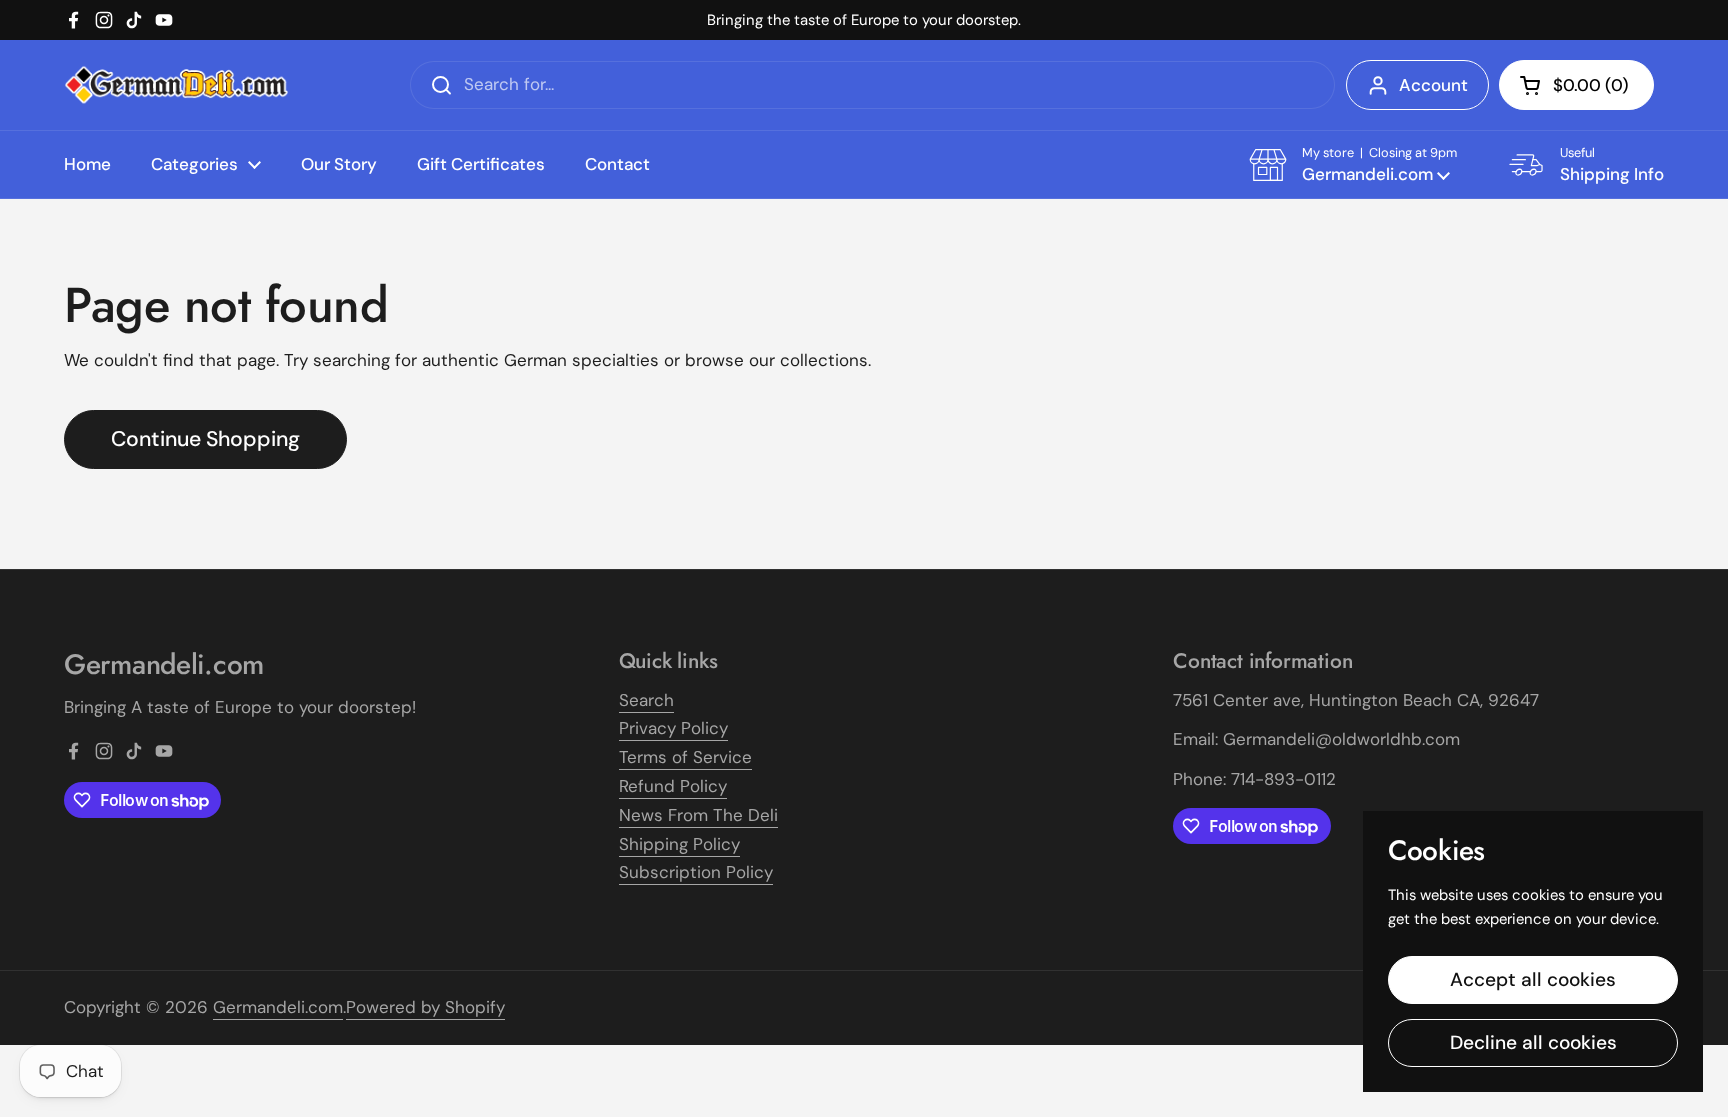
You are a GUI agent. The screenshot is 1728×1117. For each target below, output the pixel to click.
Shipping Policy (679, 844)
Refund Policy (673, 786)
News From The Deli (698, 815)
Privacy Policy (673, 728)
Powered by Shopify (425, 1007)
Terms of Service (685, 757)
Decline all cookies (1533, 1042)
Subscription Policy (696, 872)
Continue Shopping (205, 439)
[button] (1576, 85)
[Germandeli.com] (176, 85)
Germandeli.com (278, 1007)
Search (646, 700)
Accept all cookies (1533, 979)
